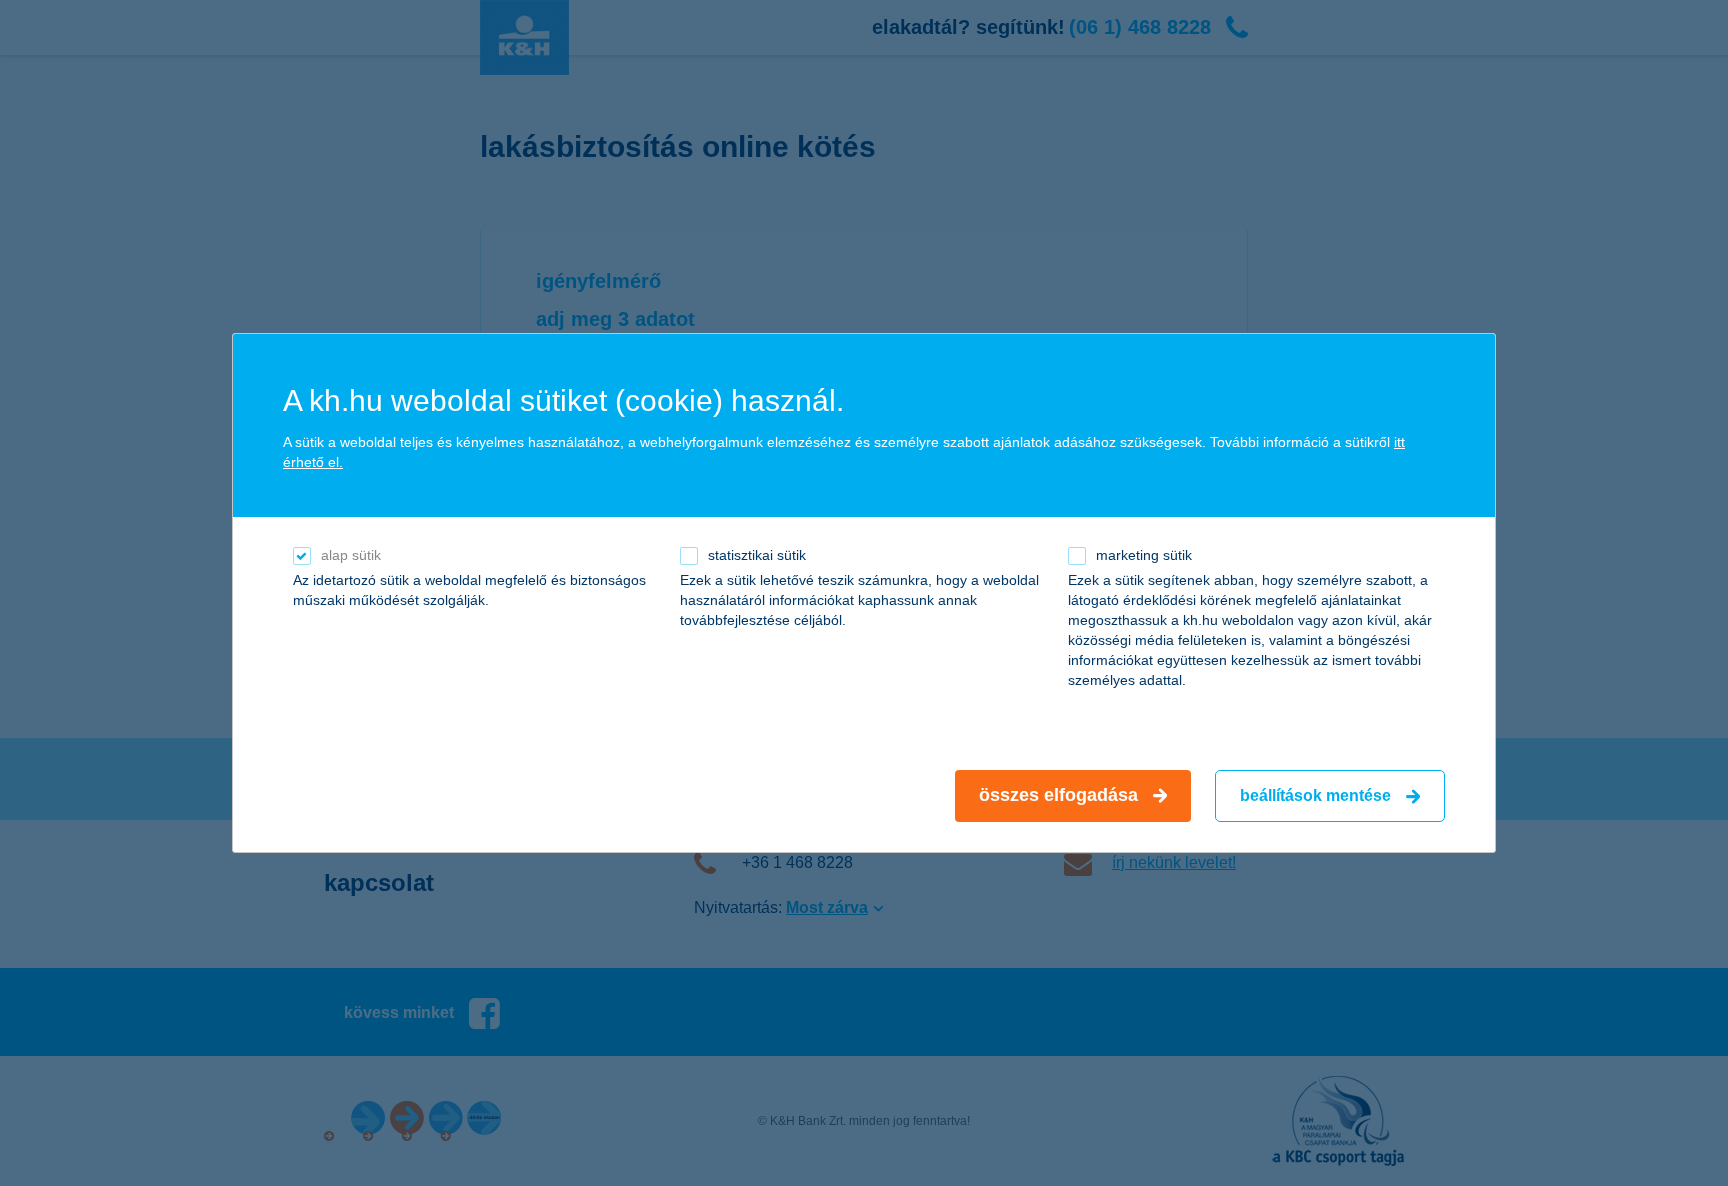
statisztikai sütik (757, 555)
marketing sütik (1144, 555)
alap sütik (351, 555)
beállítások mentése (1315, 795)
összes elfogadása (1058, 795)
